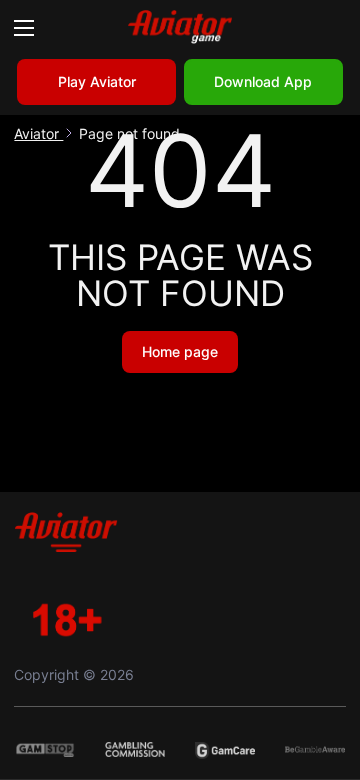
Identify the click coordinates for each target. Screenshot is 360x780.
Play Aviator (97, 81)
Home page (180, 351)
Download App (263, 81)
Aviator (38, 133)
